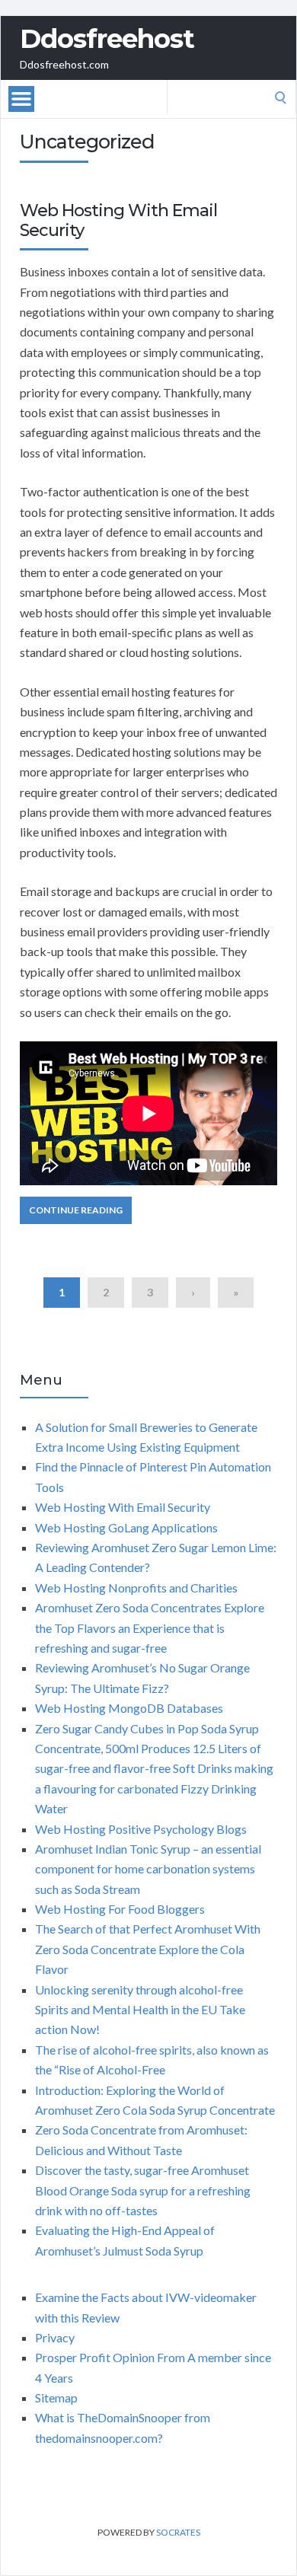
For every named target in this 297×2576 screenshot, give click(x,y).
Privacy (55, 2337)
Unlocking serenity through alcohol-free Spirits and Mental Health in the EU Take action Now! (140, 2010)
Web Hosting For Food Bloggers (120, 1909)
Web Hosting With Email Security (118, 220)
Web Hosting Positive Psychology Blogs (141, 1829)
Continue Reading (76, 1210)
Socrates (178, 2532)
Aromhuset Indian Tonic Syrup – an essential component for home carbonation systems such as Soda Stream (148, 1869)
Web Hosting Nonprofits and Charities (136, 1588)
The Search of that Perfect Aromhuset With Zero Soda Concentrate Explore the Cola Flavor (148, 1949)
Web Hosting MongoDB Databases (129, 1708)
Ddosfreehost (107, 39)
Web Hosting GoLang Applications (126, 1527)
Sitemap (56, 2397)
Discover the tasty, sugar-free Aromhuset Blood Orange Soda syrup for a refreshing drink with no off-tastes (143, 2190)
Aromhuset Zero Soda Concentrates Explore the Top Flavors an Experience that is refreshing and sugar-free (150, 1628)
